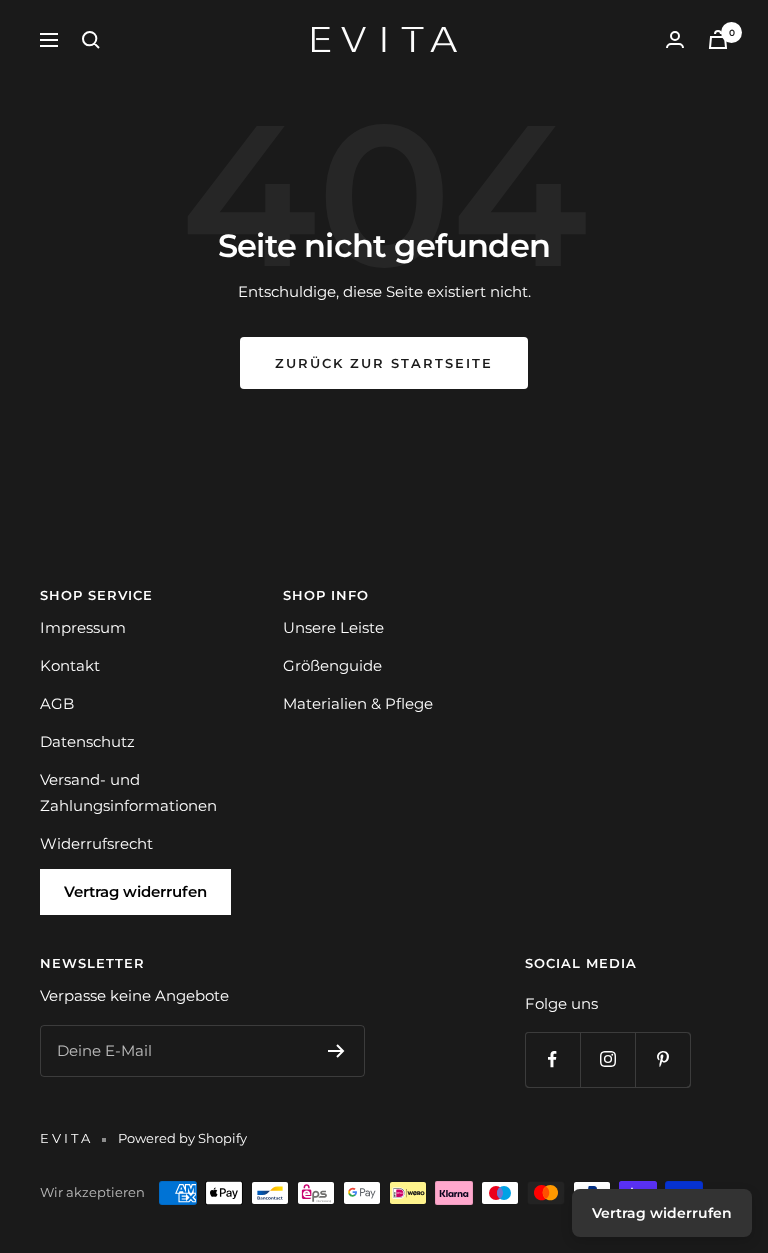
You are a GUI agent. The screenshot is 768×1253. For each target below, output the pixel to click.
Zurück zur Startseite (384, 363)
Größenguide (332, 665)
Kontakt (70, 665)
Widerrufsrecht (96, 843)
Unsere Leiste (333, 627)
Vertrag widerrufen (135, 891)
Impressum (83, 627)
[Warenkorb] (718, 39)
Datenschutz (87, 741)
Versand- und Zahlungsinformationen (128, 792)
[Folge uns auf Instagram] (607, 1059)
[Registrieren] (336, 1051)
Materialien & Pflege (358, 703)
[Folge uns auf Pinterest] (662, 1059)
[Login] (675, 39)
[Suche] (91, 40)
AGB (57, 703)
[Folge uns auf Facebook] (552, 1059)
